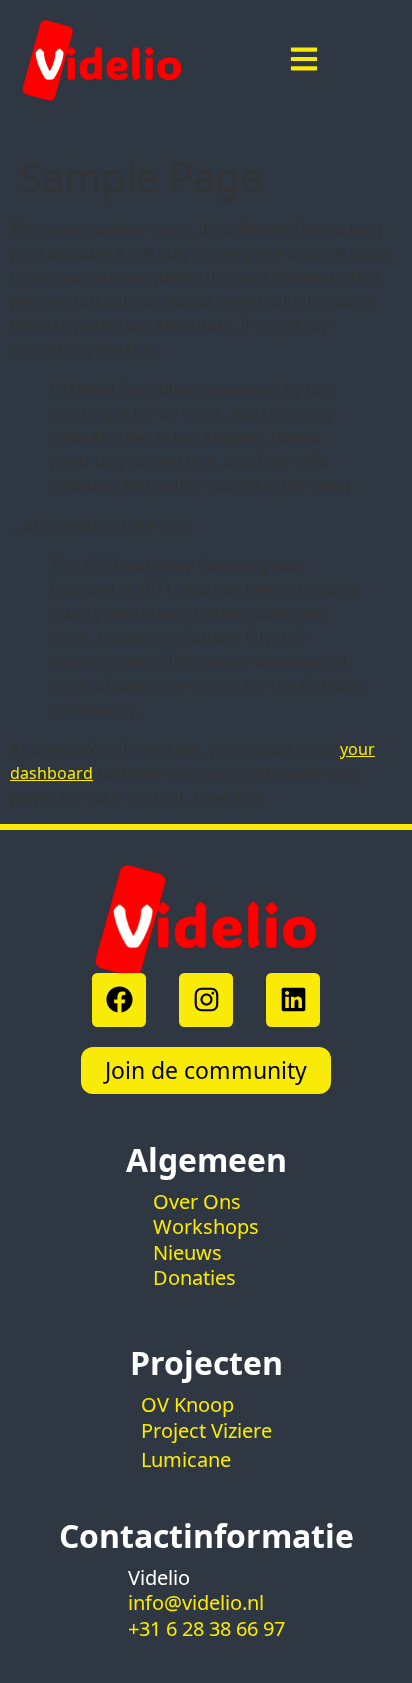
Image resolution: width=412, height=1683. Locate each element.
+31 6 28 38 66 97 (206, 1628)
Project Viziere (206, 1430)
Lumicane (186, 1459)
